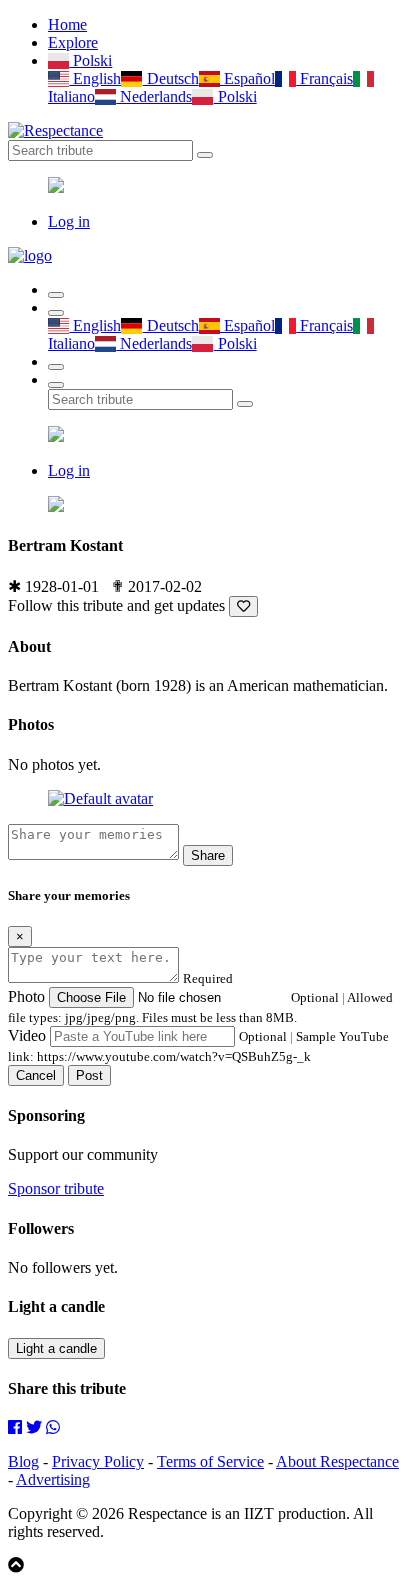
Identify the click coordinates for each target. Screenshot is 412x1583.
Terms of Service (210, 1461)
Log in (69, 221)
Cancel (36, 1075)
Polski (90, 60)
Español (247, 78)
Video (27, 1035)
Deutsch (170, 78)
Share (208, 855)
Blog (23, 1461)
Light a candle (56, 1348)
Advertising (53, 1479)
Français (324, 78)
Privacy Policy (98, 1461)
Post (89, 1075)
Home (67, 24)
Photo (26, 996)
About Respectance (337, 1461)
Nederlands (154, 96)
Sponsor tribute (56, 1188)
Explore (73, 42)
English (95, 78)
